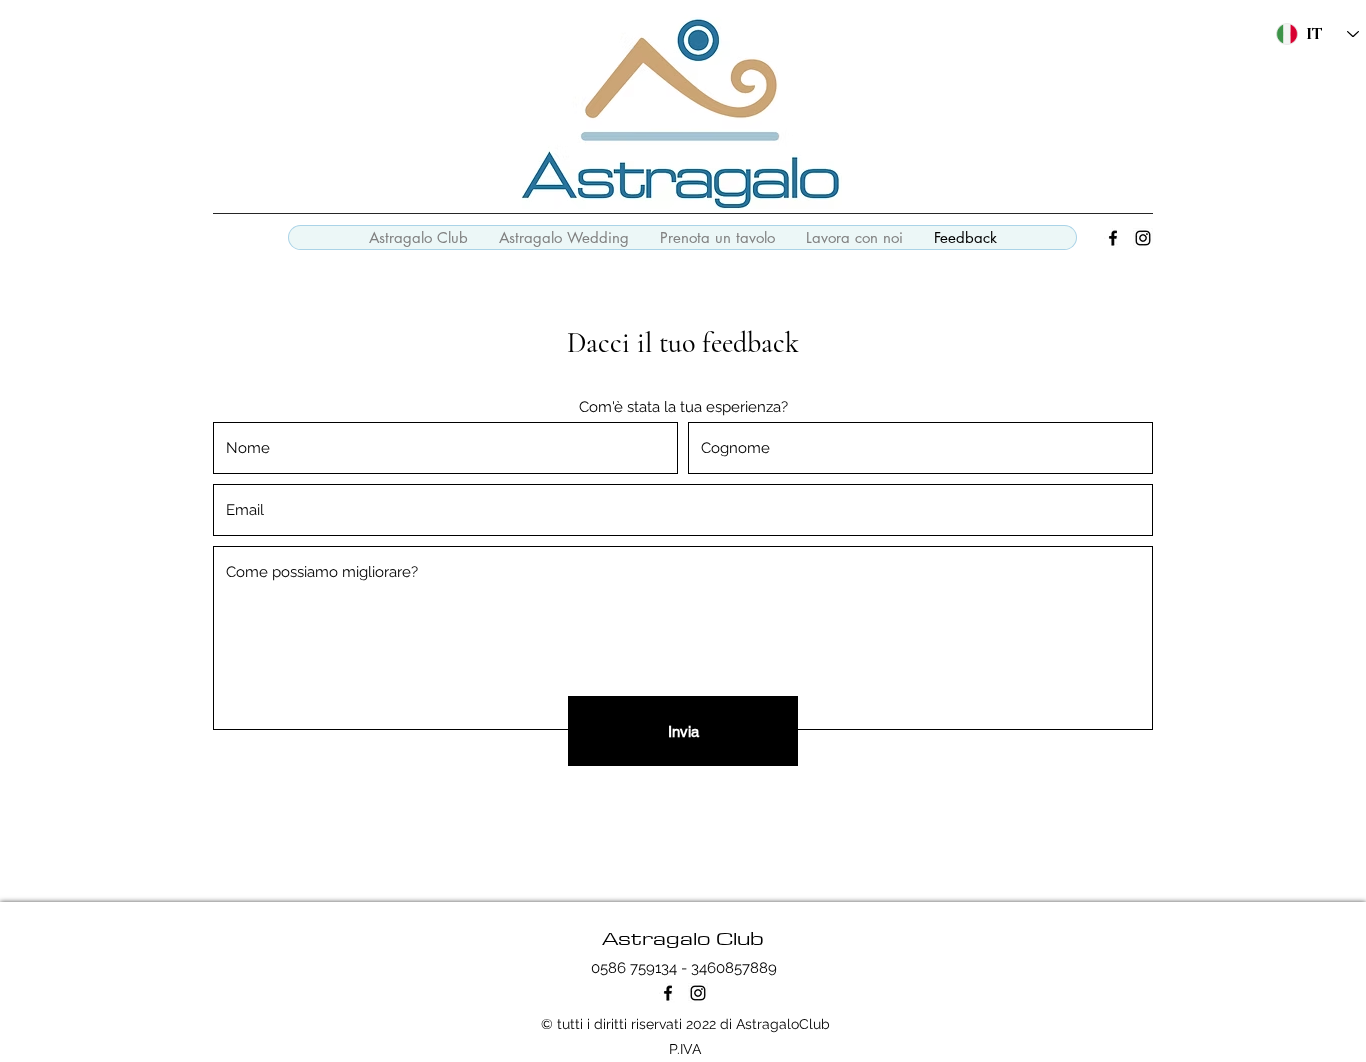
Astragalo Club (683, 937)
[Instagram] (1143, 238)
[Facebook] (1113, 238)
